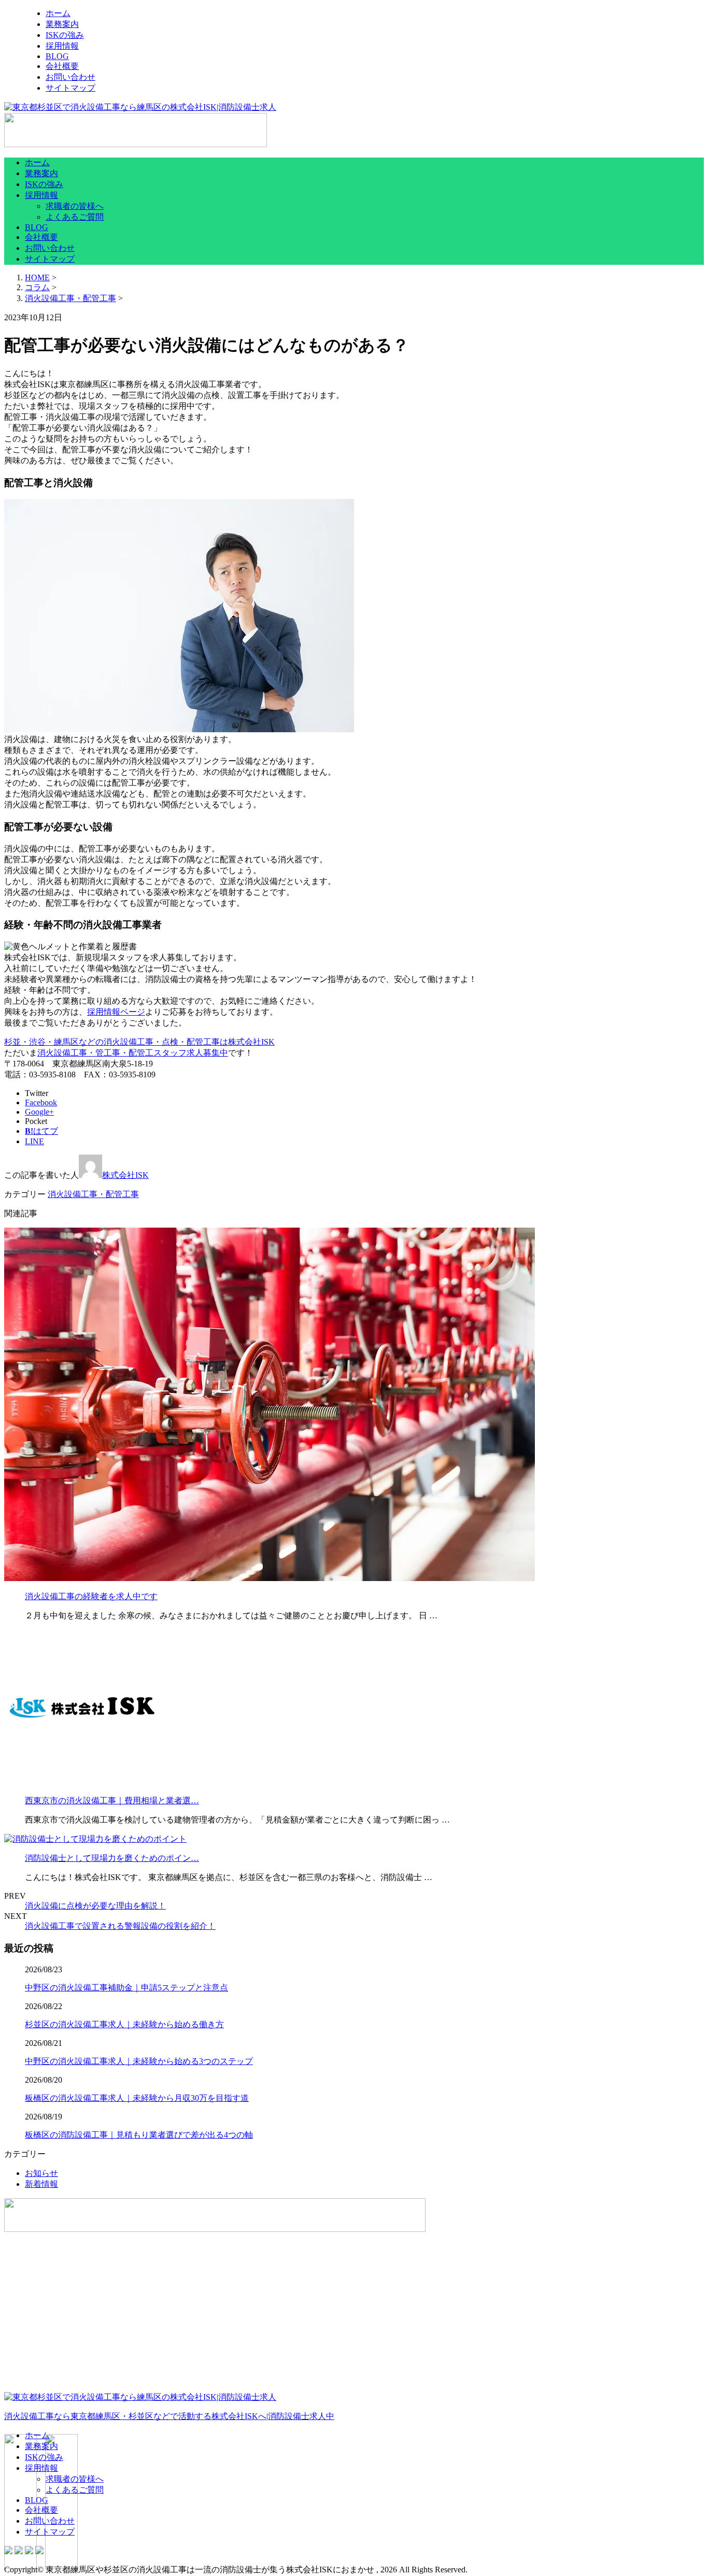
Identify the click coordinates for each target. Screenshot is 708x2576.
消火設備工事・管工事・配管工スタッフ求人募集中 (133, 1053)
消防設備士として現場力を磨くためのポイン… (112, 1858)
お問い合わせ (70, 77)
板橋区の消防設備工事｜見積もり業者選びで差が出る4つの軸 (139, 2135)
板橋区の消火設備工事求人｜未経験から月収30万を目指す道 (137, 2098)
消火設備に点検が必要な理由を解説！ (95, 1906)
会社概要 (62, 66)
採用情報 (62, 46)
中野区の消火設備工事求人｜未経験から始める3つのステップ (139, 2061)
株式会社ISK (125, 1175)
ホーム (58, 13)
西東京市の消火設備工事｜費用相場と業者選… (112, 1801)
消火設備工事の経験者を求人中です (91, 1596)
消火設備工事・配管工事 (70, 298)
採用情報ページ (116, 1012)
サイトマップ (70, 88)
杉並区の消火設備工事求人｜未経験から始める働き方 (124, 2024)
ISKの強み (65, 35)
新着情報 (41, 2184)
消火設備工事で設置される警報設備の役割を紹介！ (120, 1926)
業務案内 (62, 24)
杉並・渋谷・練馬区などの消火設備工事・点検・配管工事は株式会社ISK (139, 1042)
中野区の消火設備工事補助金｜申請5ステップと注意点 (126, 1988)
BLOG (57, 56)
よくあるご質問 (75, 217)
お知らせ (41, 2173)
